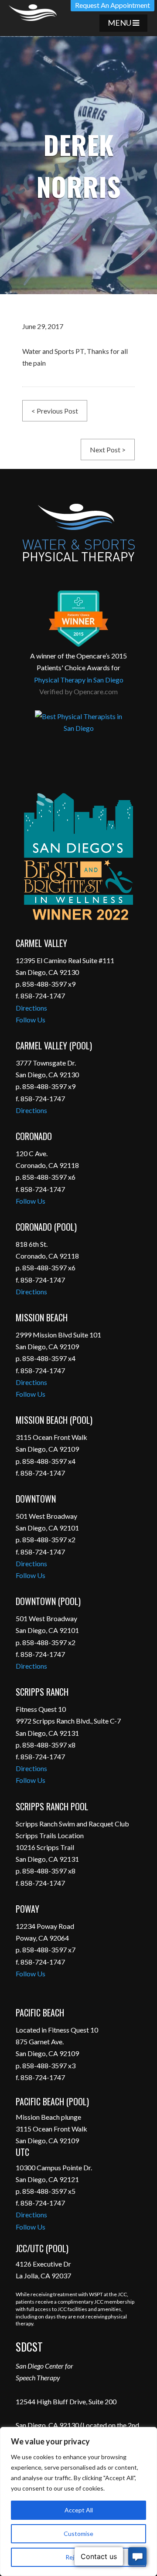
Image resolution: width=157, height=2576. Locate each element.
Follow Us (31, 1020)
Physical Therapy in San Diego (79, 680)
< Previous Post (55, 411)
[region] (78, 2501)
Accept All (79, 2510)
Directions (31, 1008)
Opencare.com (96, 691)
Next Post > (108, 450)
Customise (78, 2534)
